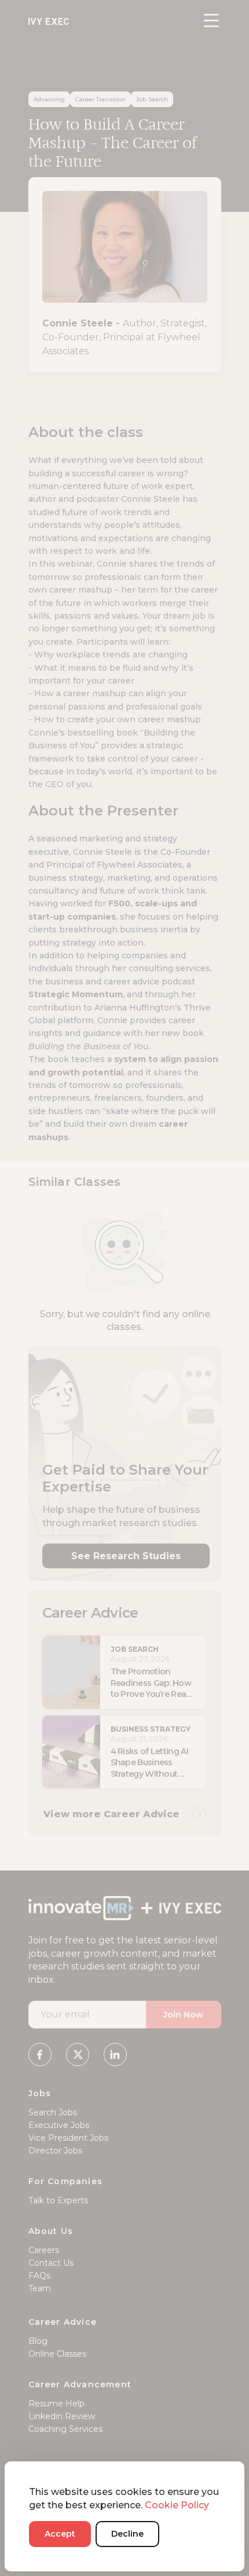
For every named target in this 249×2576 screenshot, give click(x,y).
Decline (127, 2534)
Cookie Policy (177, 2505)
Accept (60, 2534)
